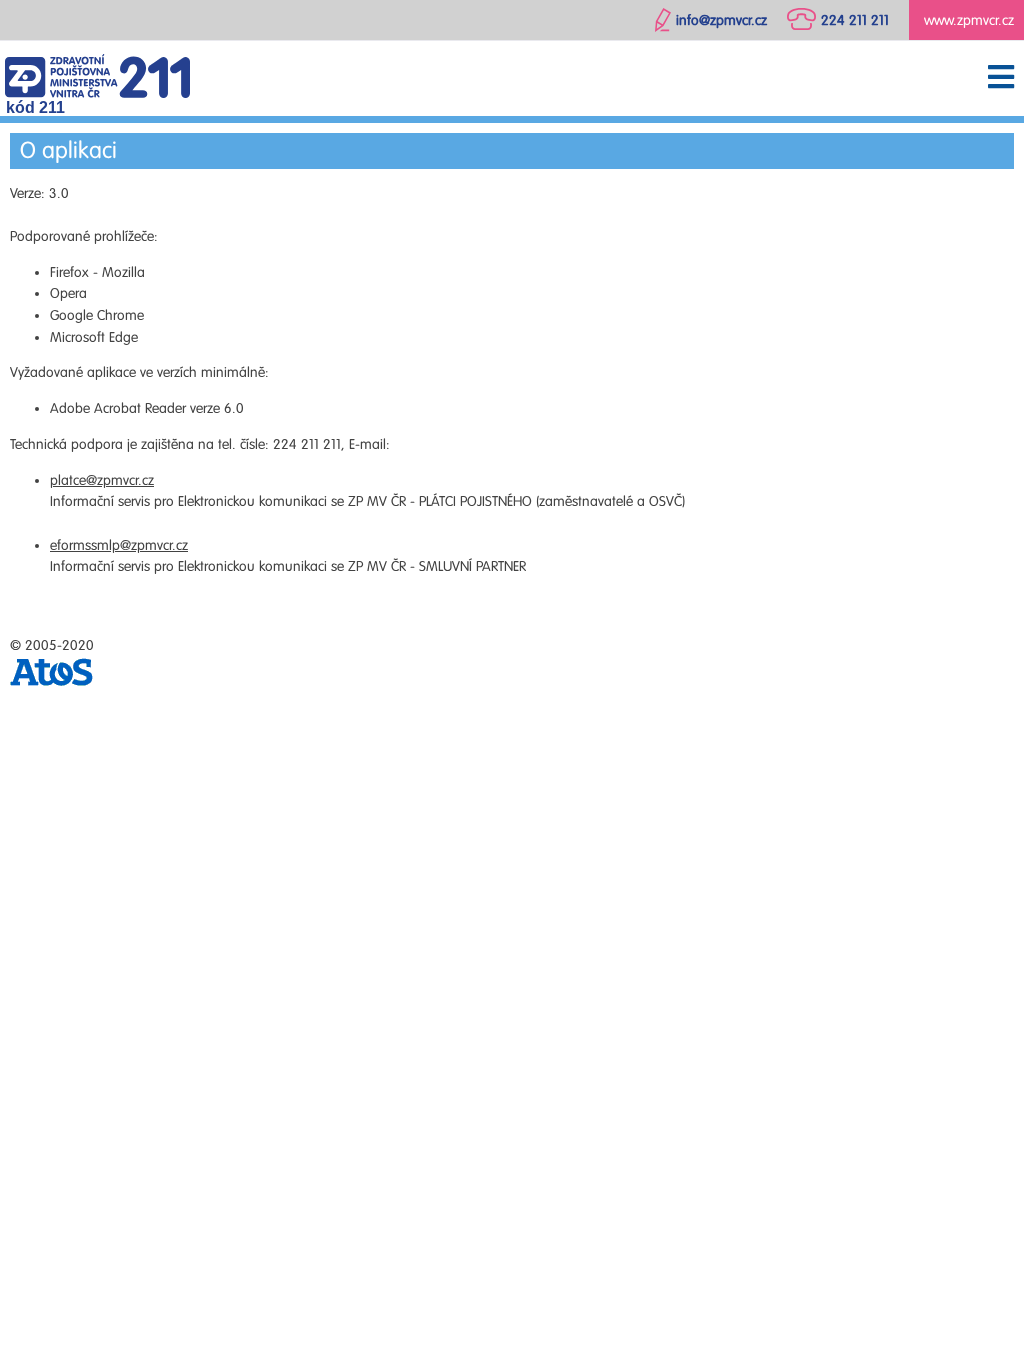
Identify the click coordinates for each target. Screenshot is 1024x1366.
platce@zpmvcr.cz (102, 480)
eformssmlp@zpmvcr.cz (119, 545)
